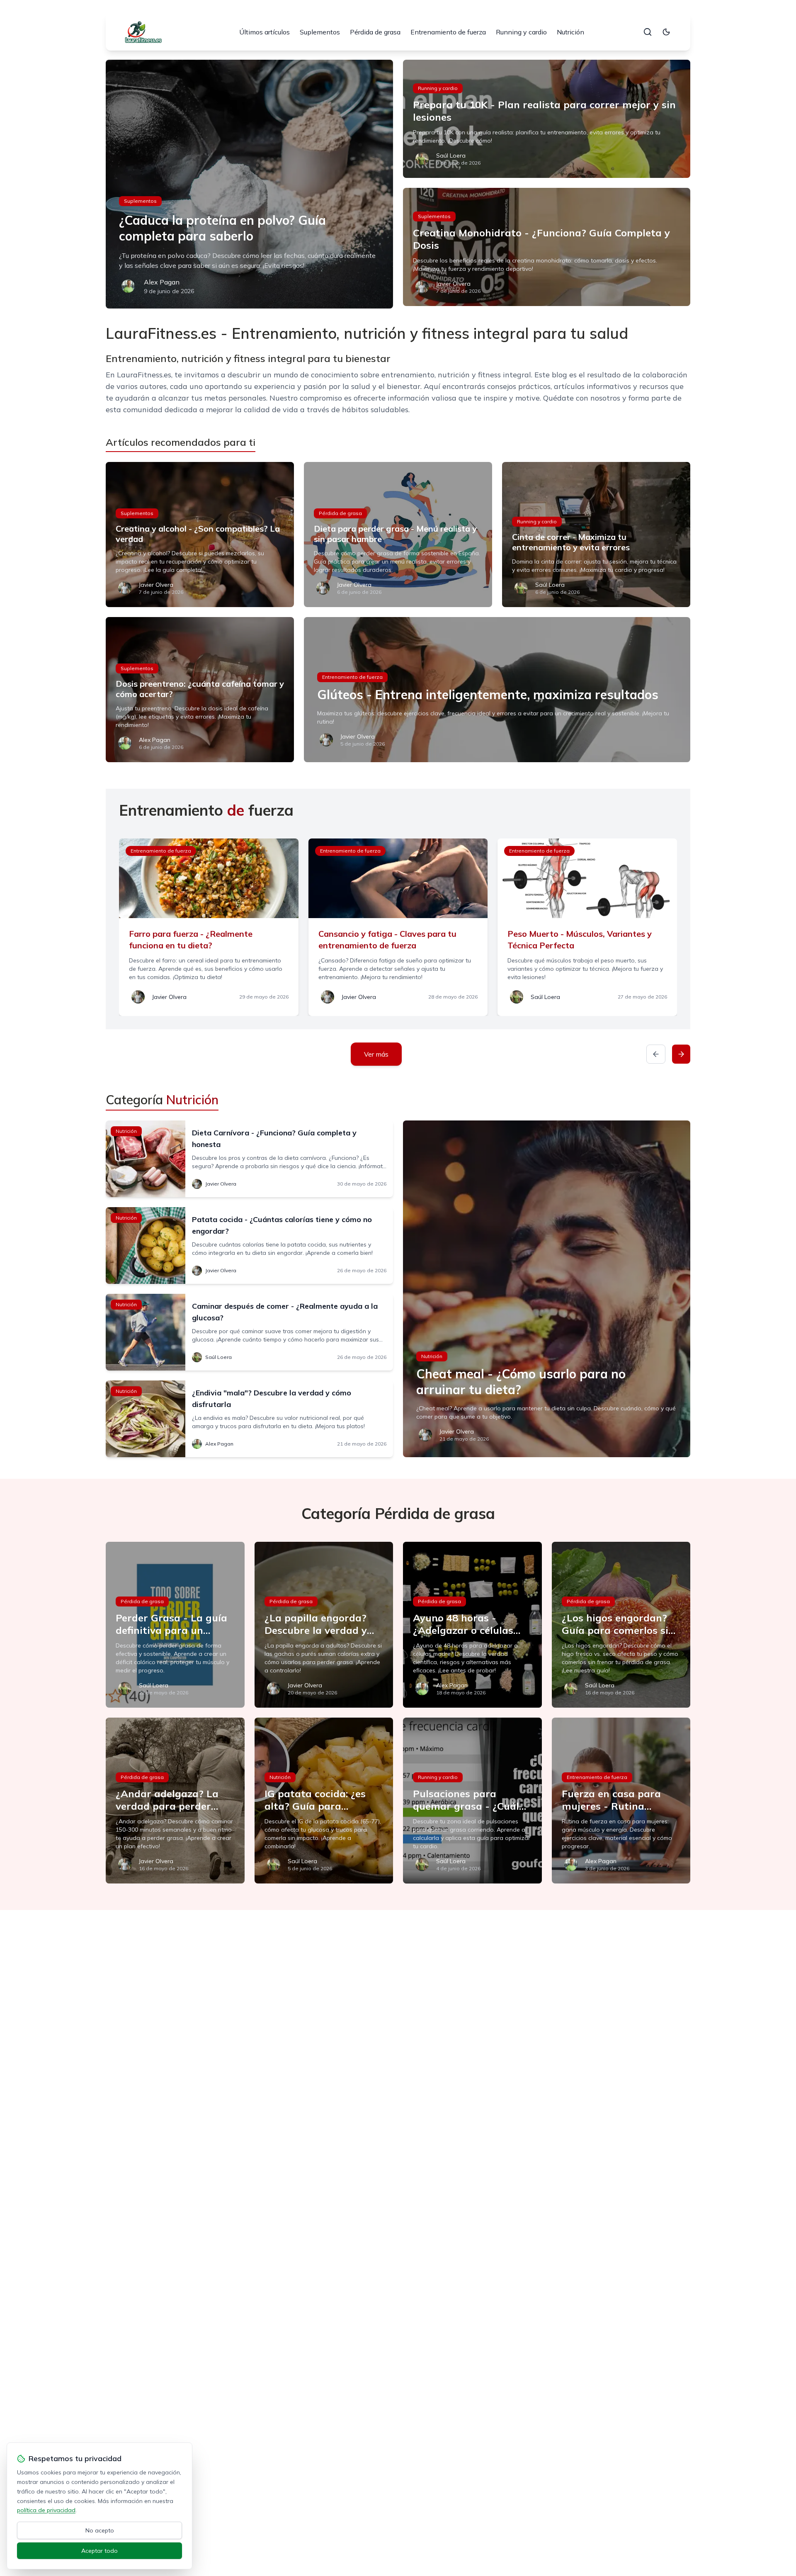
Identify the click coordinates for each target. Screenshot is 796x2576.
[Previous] (656, 1054)
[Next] (681, 1054)
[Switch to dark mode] (666, 32)
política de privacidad (46, 2510)
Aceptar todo (99, 2551)
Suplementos (320, 32)
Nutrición (570, 32)
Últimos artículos (265, 32)
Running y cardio (521, 32)
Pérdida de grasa (375, 32)
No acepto (100, 2530)
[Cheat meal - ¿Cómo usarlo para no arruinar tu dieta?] (547, 1289)
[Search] (648, 32)
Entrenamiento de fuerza (448, 32)
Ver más (376, 1054)
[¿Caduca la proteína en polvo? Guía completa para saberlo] (249, 184)
